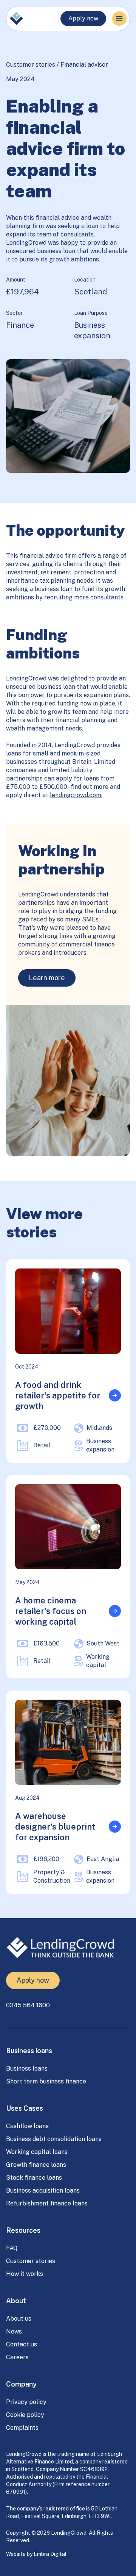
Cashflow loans (27, 2126)
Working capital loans (37, 2152)
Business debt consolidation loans (54, 2139)
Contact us (22, 2344)
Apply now (83, 18)
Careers (17, 2357)
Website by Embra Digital (36, 2554)
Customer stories (31, 65)
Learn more (47, 978)
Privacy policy (26, 2402)
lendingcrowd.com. (76, 795)
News (14, 2331)
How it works (25, 2274)
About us (19, 2319)
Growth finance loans (36, 2165)
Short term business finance (46, 2081)
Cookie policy (25, 2415)
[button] (119, 19)
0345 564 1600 (28, 2005)
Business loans (27, 2068)
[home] (16, 19)
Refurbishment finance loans (47, 2203)
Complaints (22, 2428)
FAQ (12, 2248)
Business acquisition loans (43, 2190)
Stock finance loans (34, 2178)
